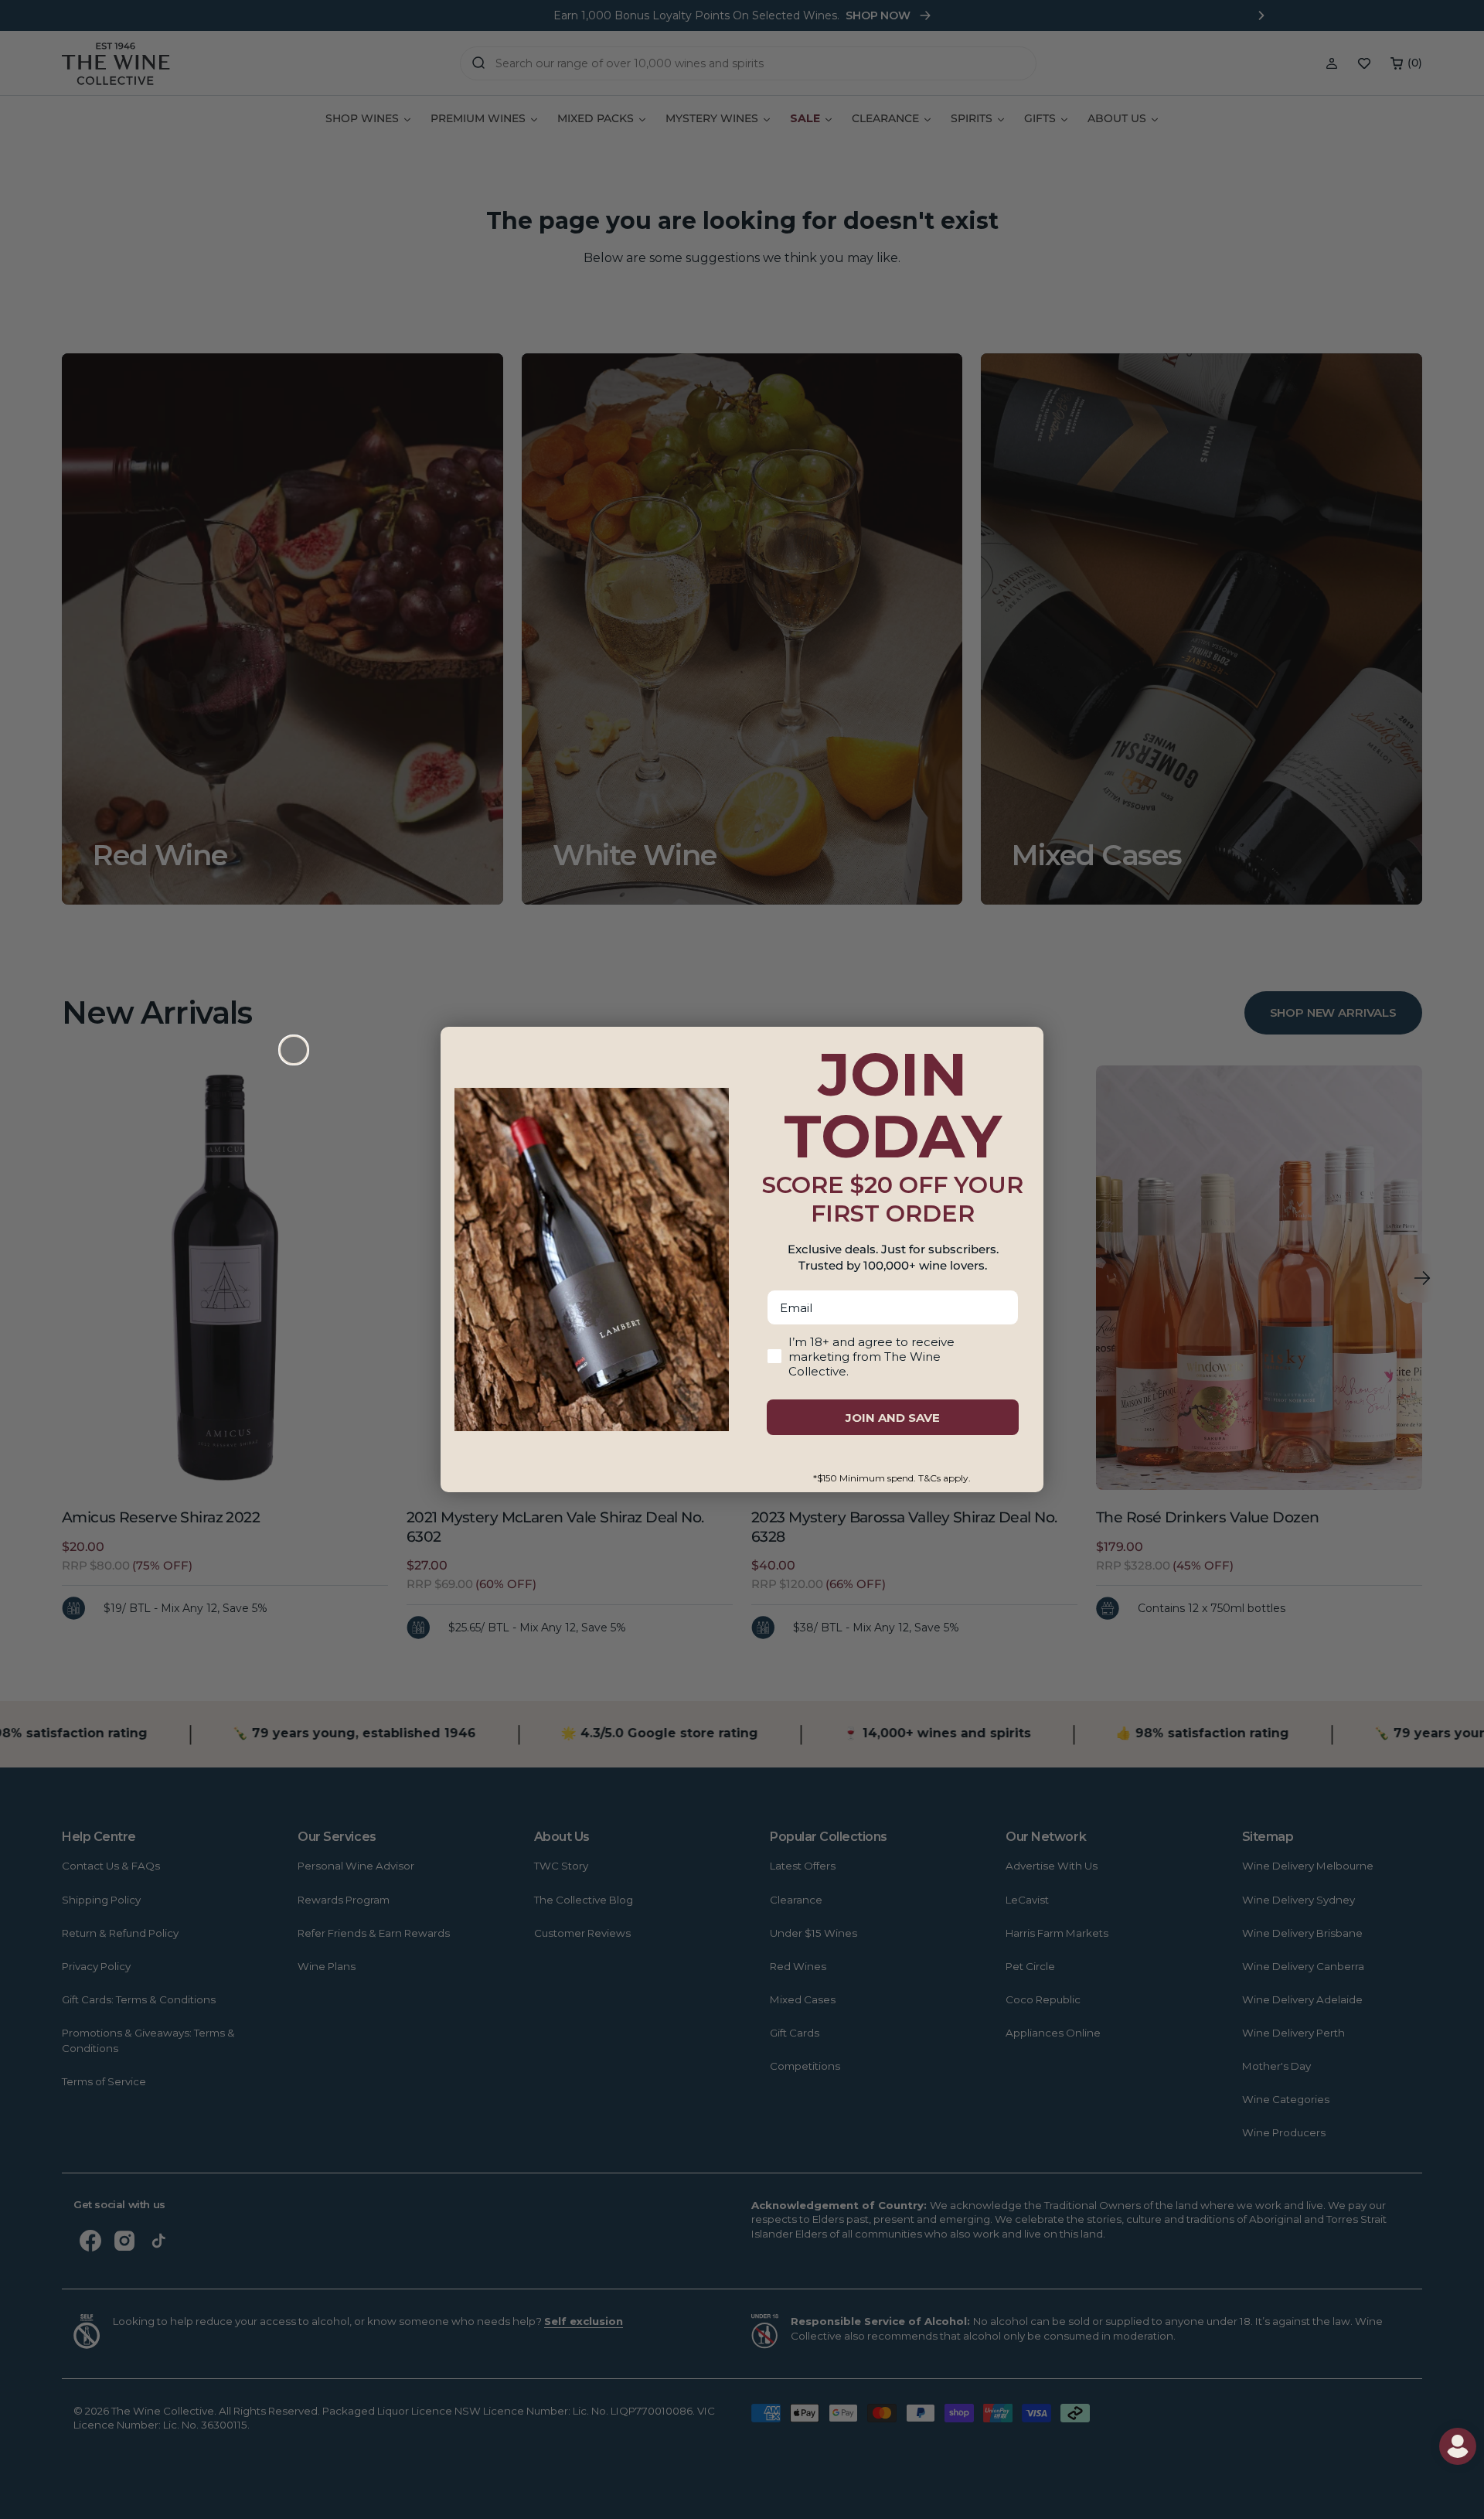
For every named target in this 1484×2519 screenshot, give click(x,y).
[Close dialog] (294, 1050)
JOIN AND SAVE (893, 1418)
